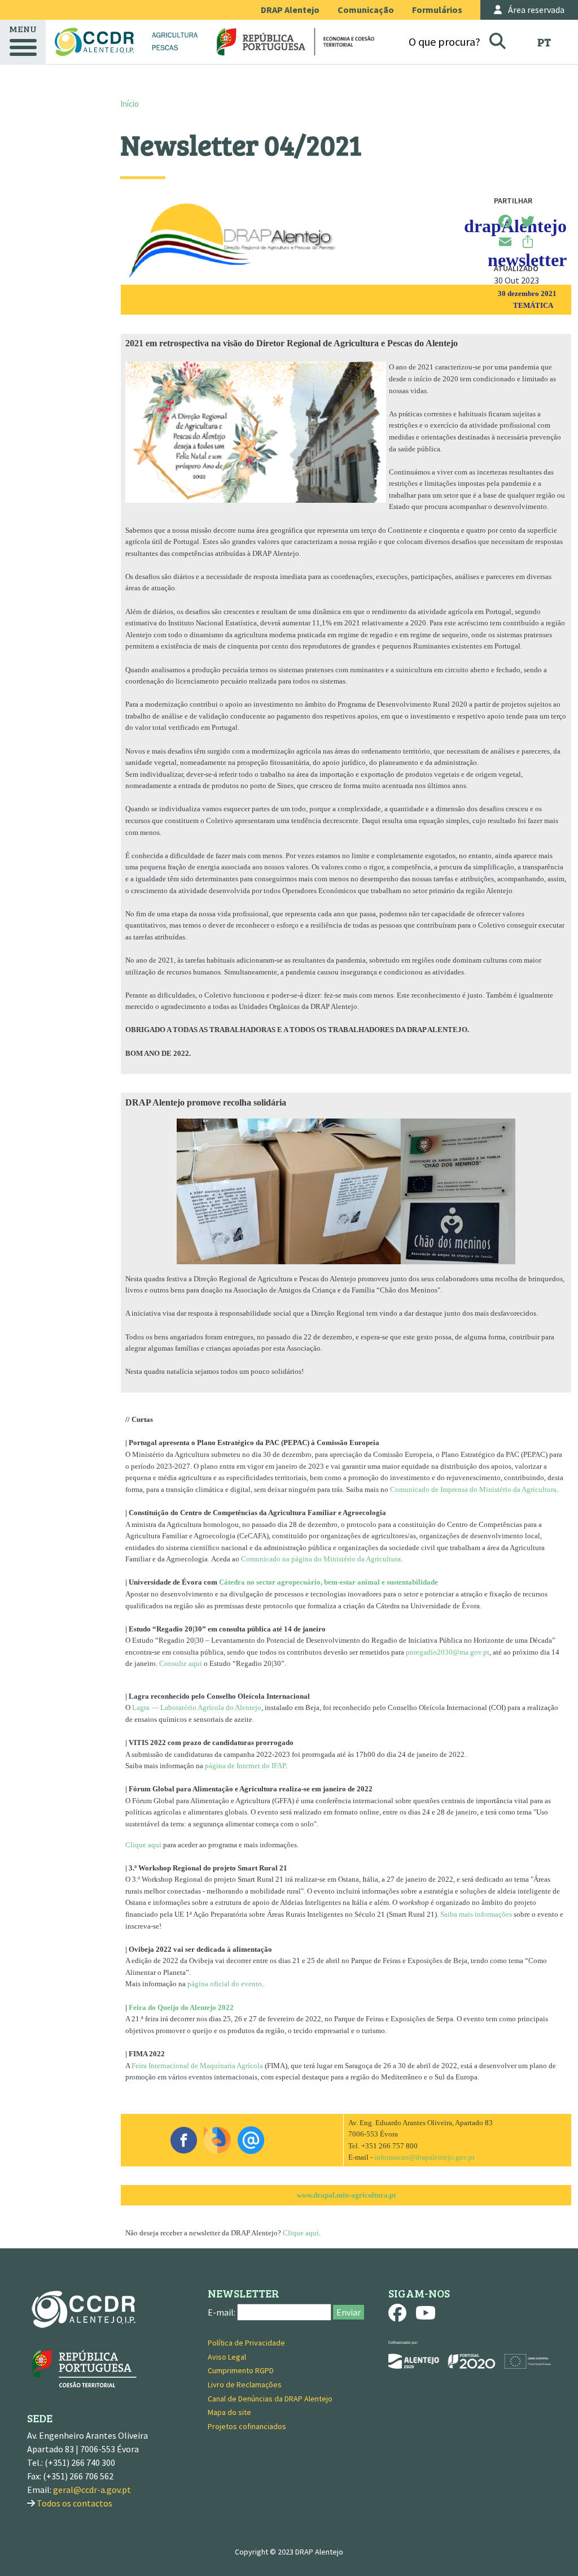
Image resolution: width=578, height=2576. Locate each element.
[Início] (94, 42)
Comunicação (366, 10)
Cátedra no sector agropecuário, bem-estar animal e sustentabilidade (329, 1582)
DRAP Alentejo (290, 10)
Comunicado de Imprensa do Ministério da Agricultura (473, 1489)
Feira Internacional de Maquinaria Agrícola (197, 2066)
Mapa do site (229, 2412)
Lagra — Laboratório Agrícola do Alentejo (197, 1707)
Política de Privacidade (246, 2343)
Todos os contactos (75, 2503)
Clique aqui (143, 1845)
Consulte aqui (181, 1663)
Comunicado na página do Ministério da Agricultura (321, 1559)
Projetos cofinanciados (247, 2426)
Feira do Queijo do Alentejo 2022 (181, 2007)
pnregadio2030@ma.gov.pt (448, 1652)
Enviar (349, 2312)
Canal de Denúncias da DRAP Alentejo (270, 2399)
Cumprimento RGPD (241, 2370)
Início (130, 104)
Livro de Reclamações (245, 2384)
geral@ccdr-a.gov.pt (92, 2490)
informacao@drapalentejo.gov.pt (424, 2157)
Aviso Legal (227, 2357)
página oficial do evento (225, 1984)
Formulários (437, 10)
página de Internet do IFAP (245, 1766)
